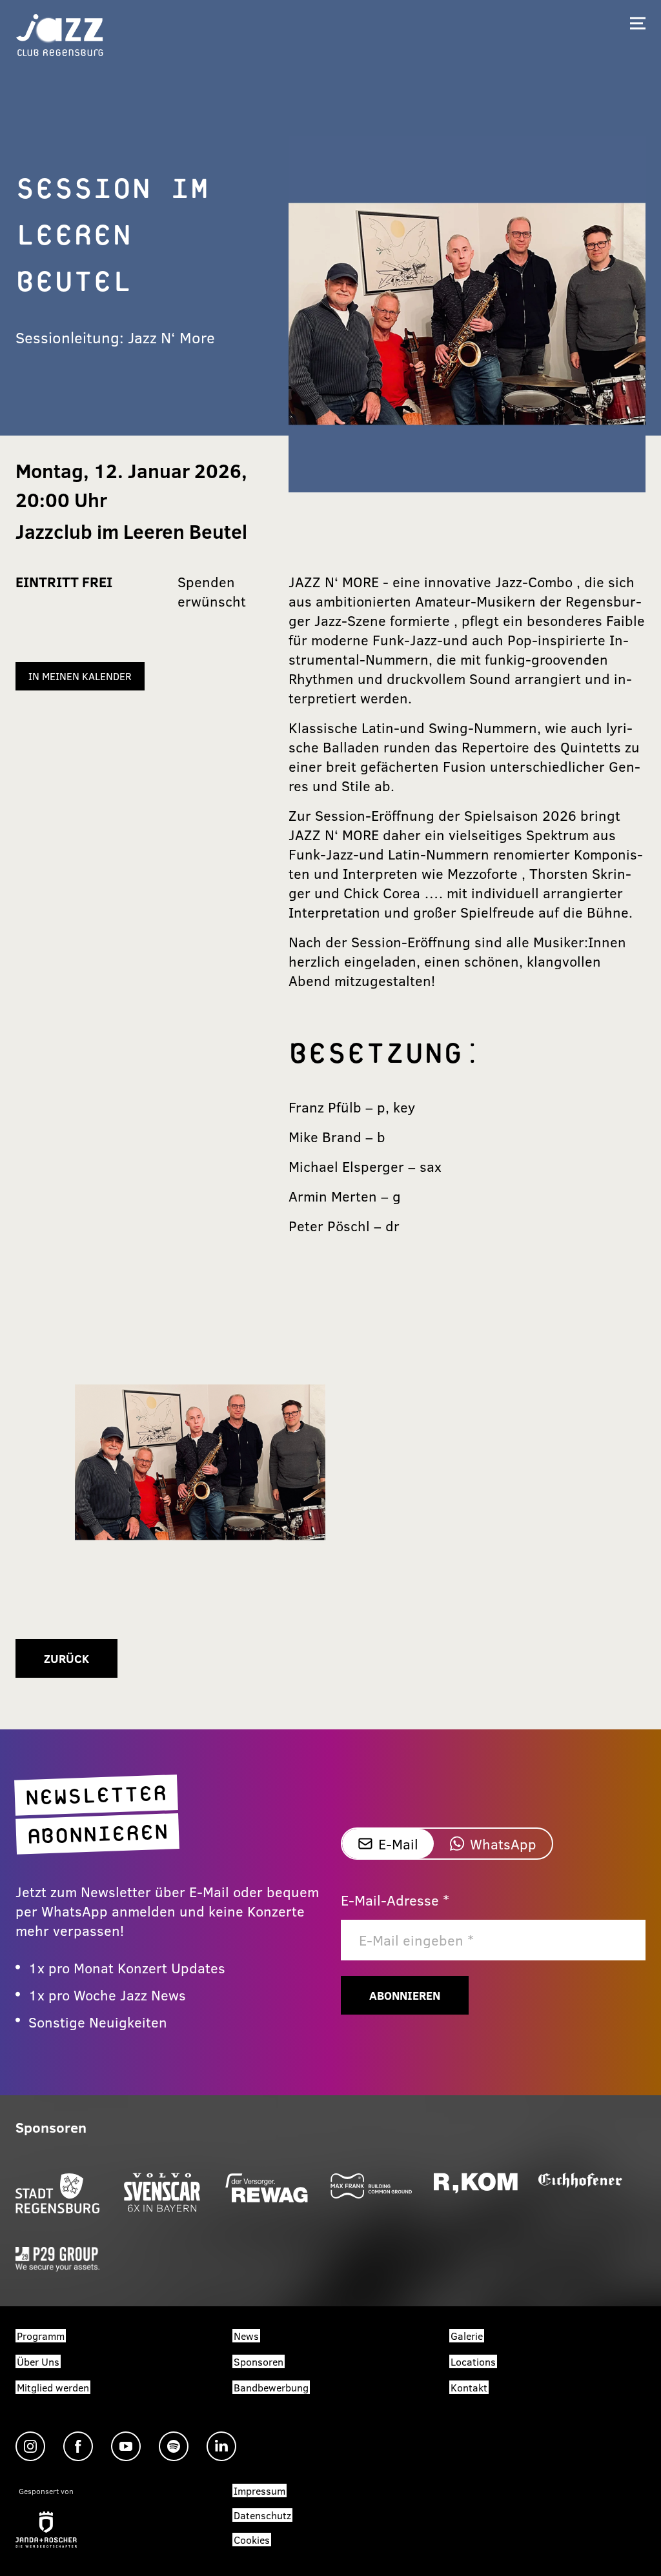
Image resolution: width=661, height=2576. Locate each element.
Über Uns (38, 2361)
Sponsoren (259, 2361)
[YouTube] (126, 2446)
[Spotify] (174, 2446)
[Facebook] (78, 2446)
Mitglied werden (53, 2387)
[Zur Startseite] (60, 34)
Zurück (66, 1658)
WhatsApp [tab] (503, 1844)
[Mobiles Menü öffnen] (638, 23)
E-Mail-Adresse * (395, 1900)
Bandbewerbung (271, 2387)
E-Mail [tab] (398, 1844)
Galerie (467, 2336)
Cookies (252, 2540)
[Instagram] (30, 2446)
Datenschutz (262, 2515)
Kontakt (469, 2387)
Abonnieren (405, 1995)
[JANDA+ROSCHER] (46, 2530)
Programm (41, 2336)
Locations (473, 2361)
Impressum (259, 2490)
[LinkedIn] (221, 2446)
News (246, 2336)
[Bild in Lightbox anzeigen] (200, 1462)
